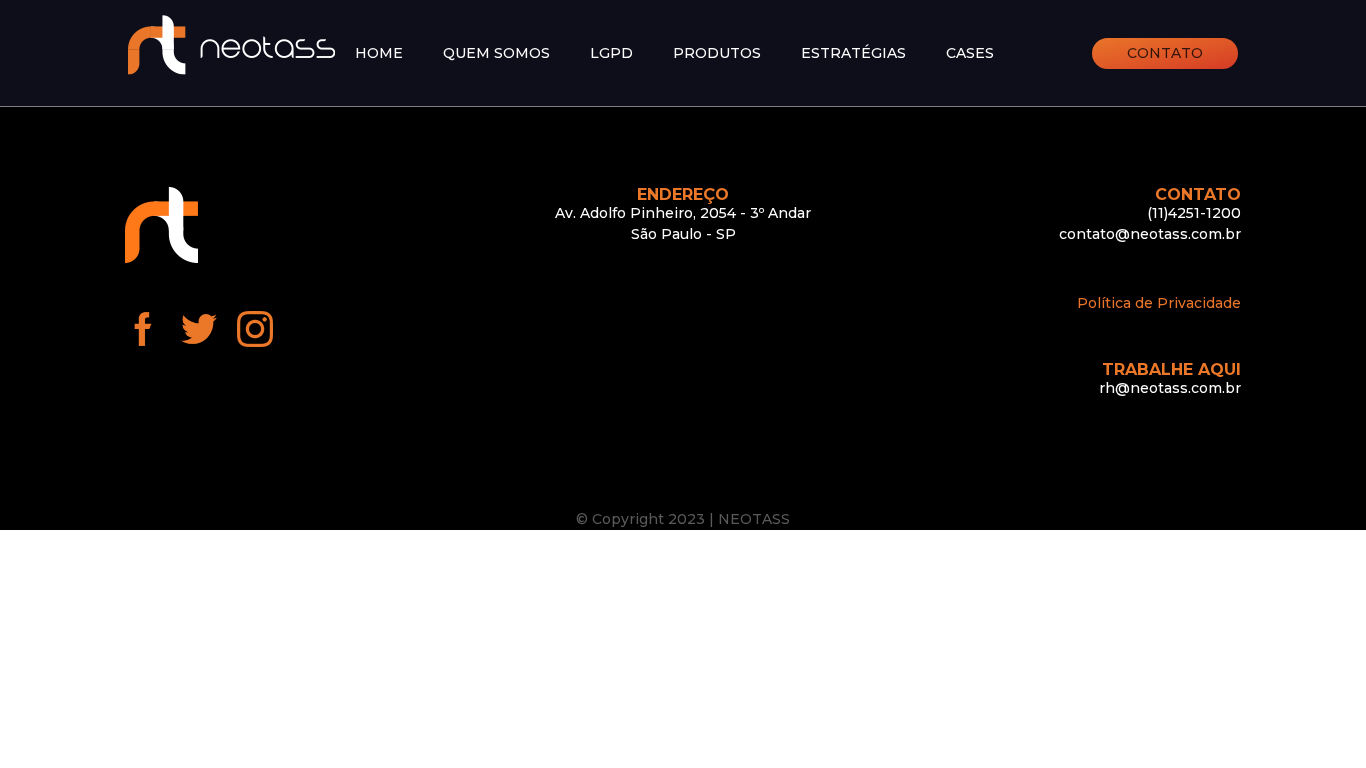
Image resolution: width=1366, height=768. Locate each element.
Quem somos (496, 53)
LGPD (611, 53)
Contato (1165, 53)
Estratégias (853, 53)
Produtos (717, 53)
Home (379, 53)
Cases (970, 53)
